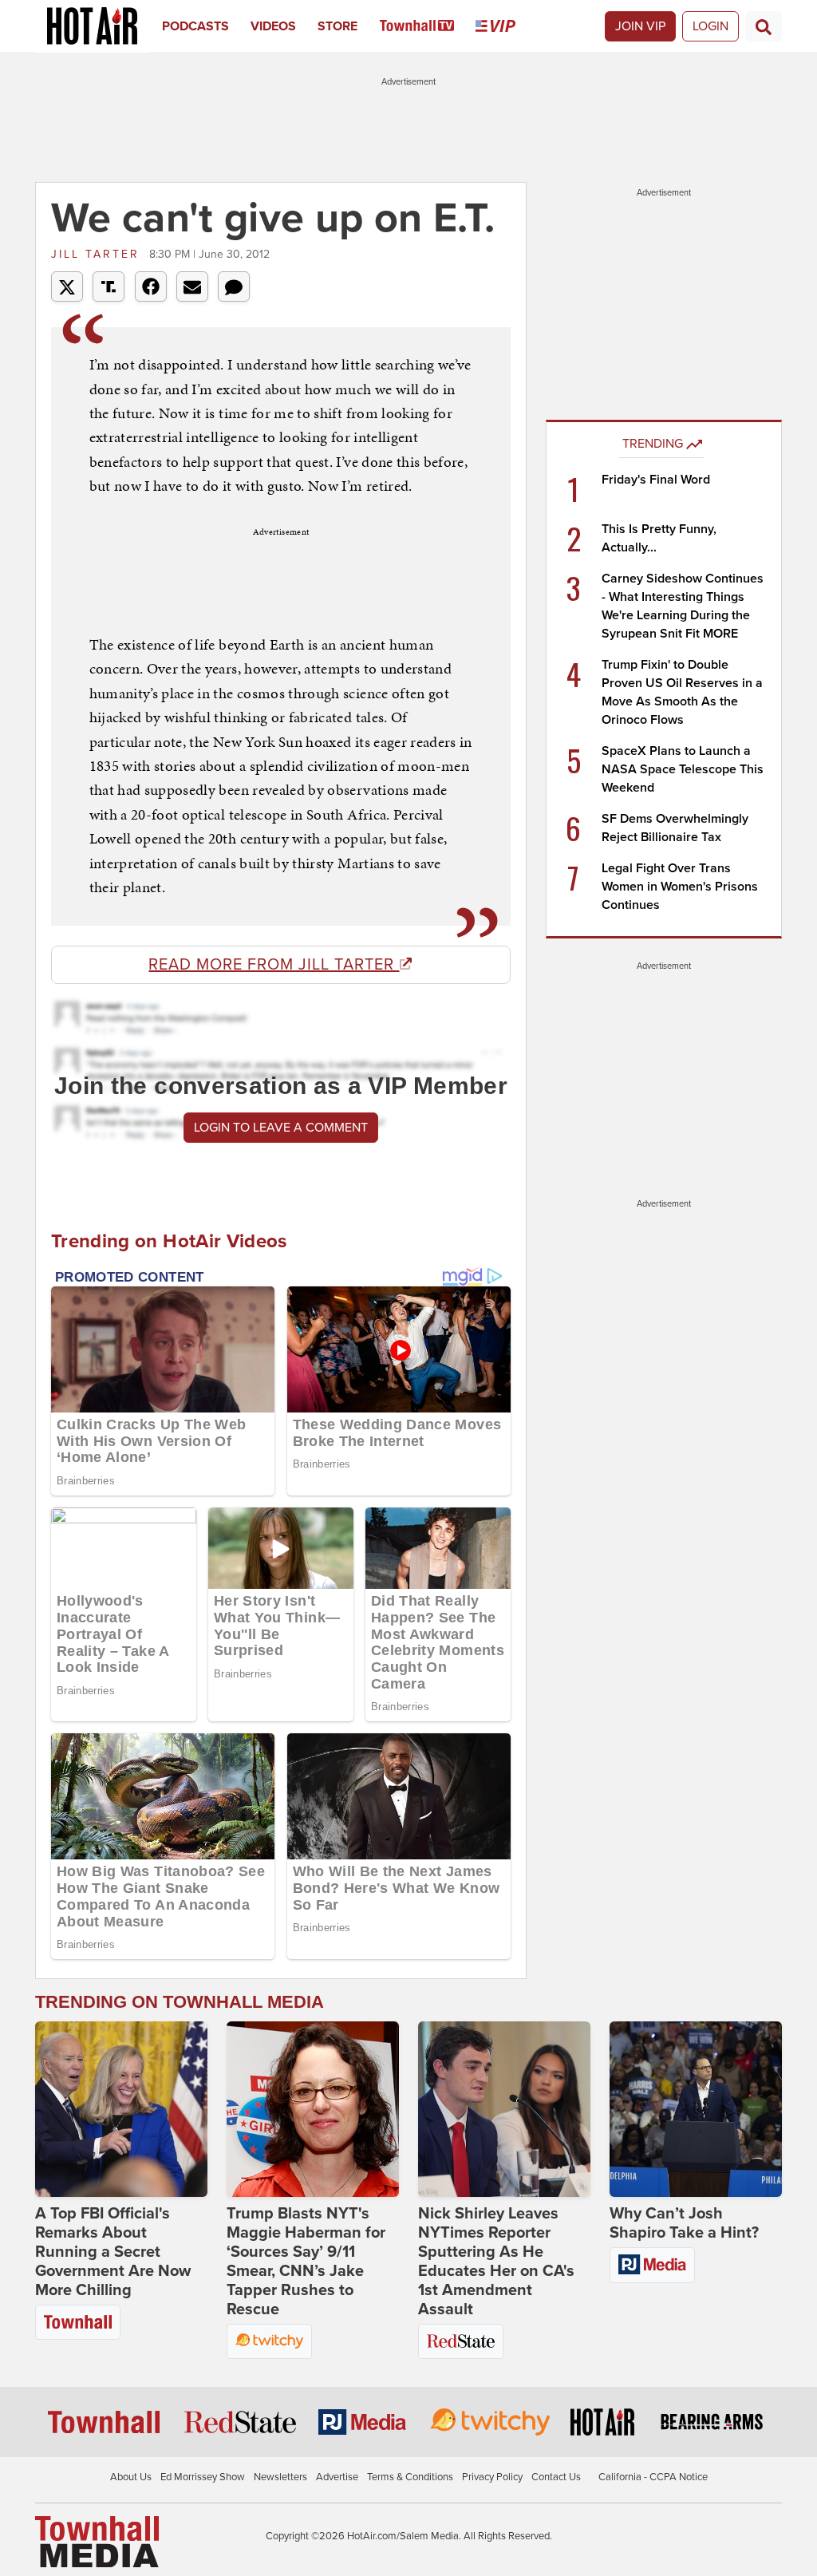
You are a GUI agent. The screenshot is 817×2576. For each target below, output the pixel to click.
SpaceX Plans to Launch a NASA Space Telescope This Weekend (683, 769)
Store (337, 26)
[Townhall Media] (97, 2541)
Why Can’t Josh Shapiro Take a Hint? (684, 2223)
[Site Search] (764, 26)
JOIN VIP (640, 26)
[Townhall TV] (428, 26)
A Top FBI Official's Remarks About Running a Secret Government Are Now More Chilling (113, 2252)
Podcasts (195, 26)
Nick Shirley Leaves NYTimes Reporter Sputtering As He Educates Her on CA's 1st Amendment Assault (496, 2262)
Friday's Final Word (656, 480)
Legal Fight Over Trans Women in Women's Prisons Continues (680, 887)
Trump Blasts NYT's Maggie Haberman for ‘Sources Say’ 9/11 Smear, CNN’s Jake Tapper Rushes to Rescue (306, 2262)
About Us (131, 2477)
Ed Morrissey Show (203, 2477)
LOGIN (710, 26)
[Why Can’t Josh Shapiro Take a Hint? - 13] (696, 2109)
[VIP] (506, 26)
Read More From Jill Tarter (274, 965)
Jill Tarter (98, 254)
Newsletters (280, 2477)
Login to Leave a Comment (281, 1128)
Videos (273, 26)
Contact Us (556, 2477)
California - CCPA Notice (653, 2477)
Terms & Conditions (410, 2477)
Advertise (337, 2477)
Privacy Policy (492, 2477)
